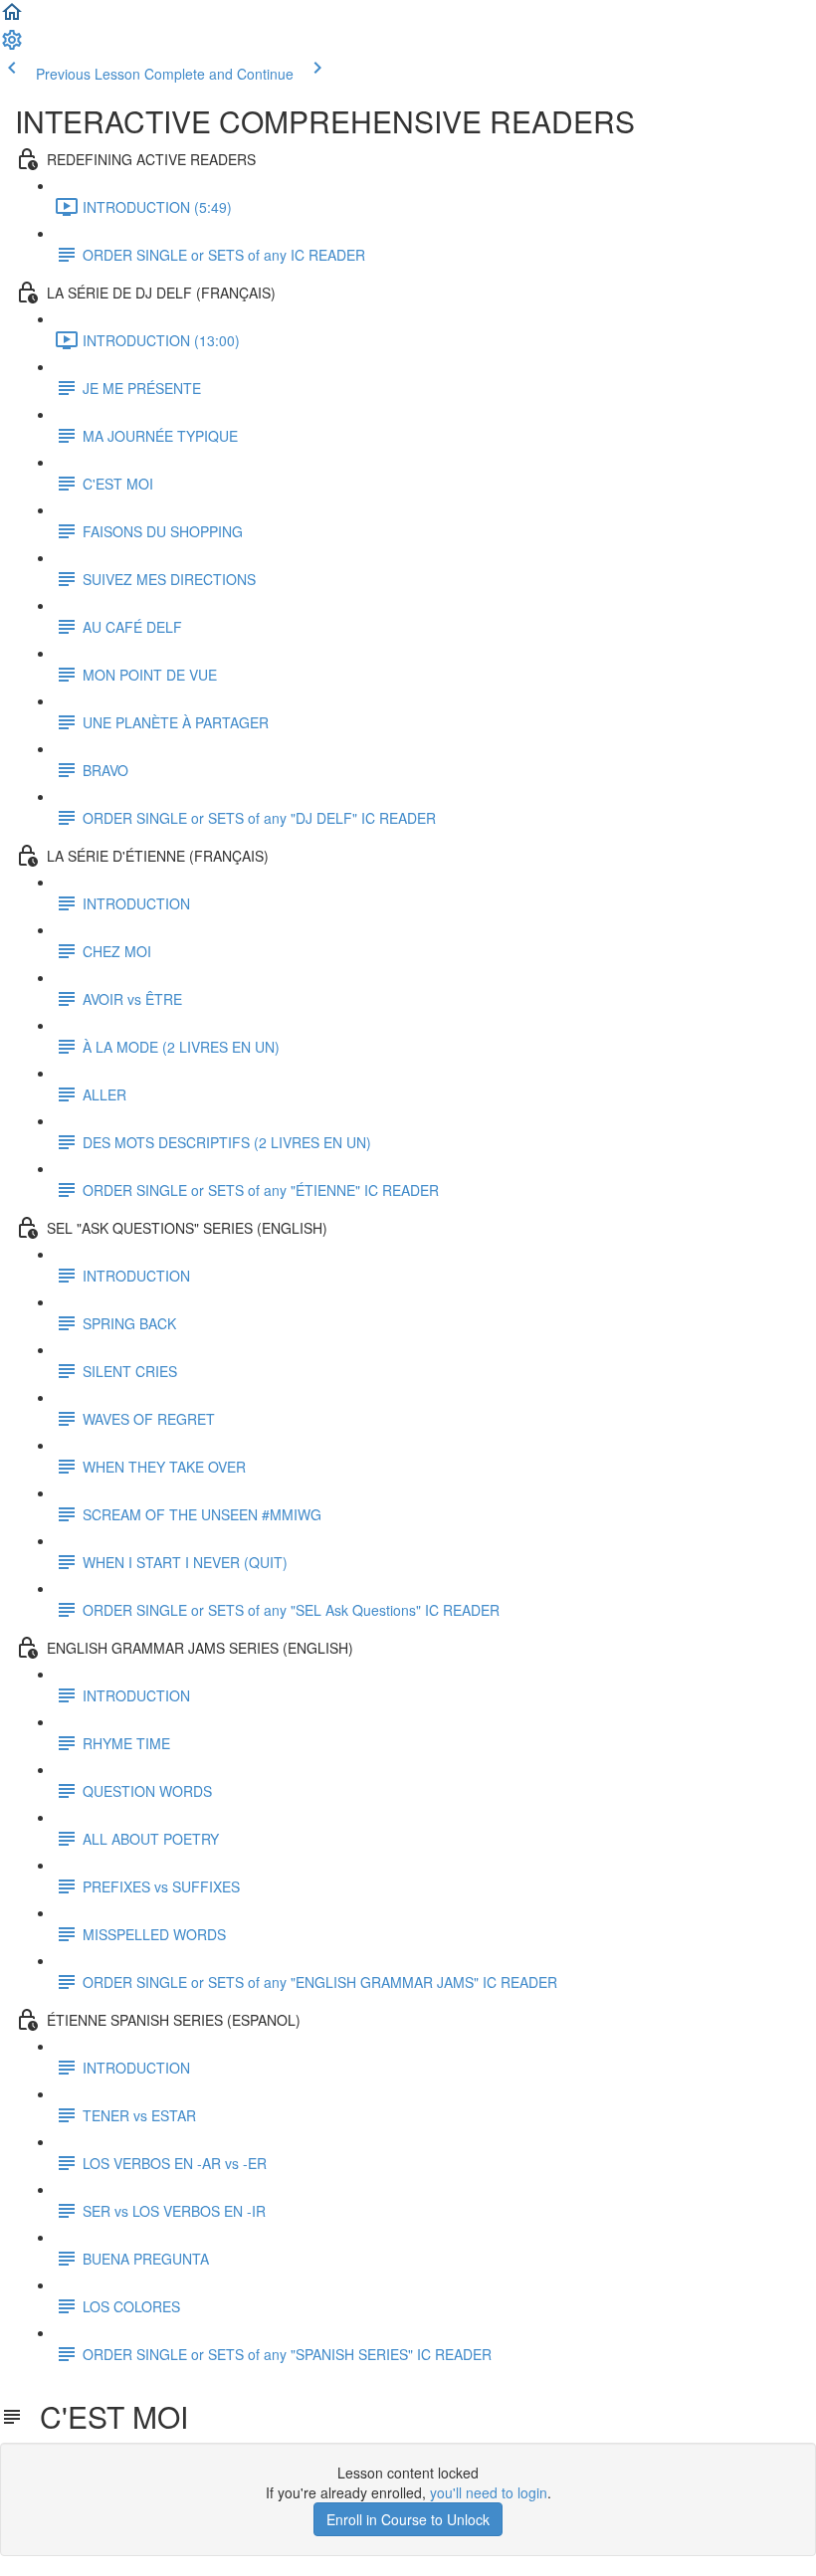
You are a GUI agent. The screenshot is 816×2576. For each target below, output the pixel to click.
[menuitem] (12, 46)
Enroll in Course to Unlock (408, 2519)
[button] (12, 18)
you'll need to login (489, 2492)
